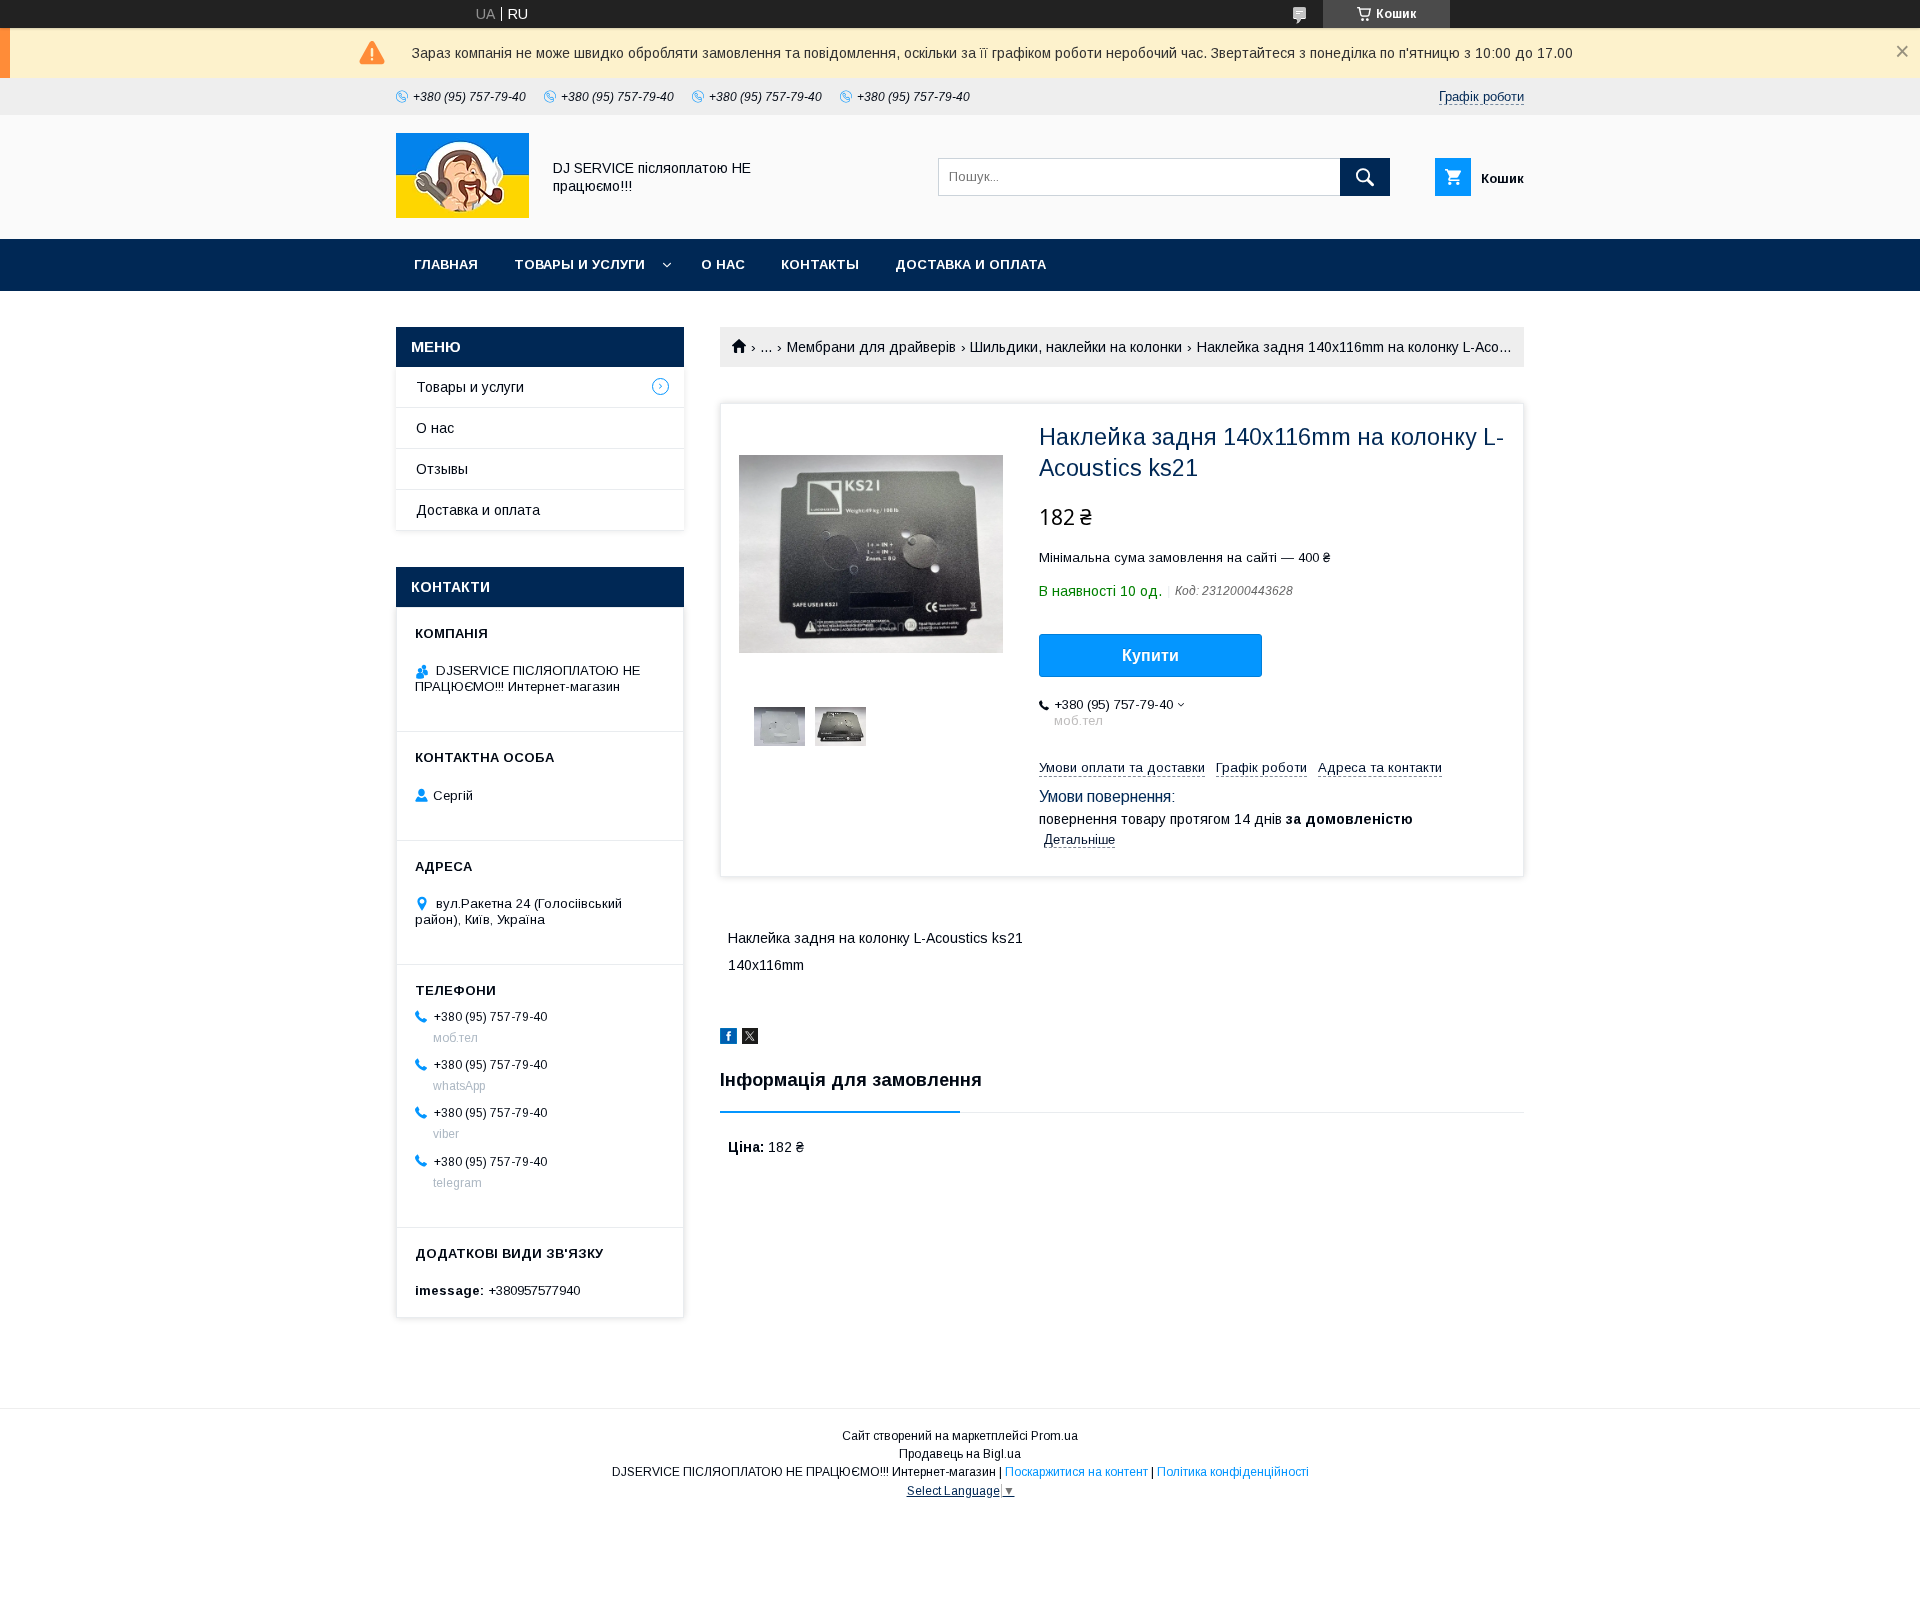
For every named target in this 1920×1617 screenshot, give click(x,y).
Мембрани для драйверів (871, 347)
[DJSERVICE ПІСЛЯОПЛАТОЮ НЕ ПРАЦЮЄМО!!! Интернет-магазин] (462, 213)
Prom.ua (1054, 1436)
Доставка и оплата (970, 264)
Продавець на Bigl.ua (960, 1454)
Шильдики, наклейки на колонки (1076, 347)
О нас (723, 264)
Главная (446, 264)
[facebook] (728, 1039)
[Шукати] (1365, 177)
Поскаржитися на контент (1076, 1472)
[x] (750, 1039)
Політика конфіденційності (1233, 1472)
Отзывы (442, 469)
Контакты (820, 264)
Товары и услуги (579, 264)
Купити (1150, 655)
